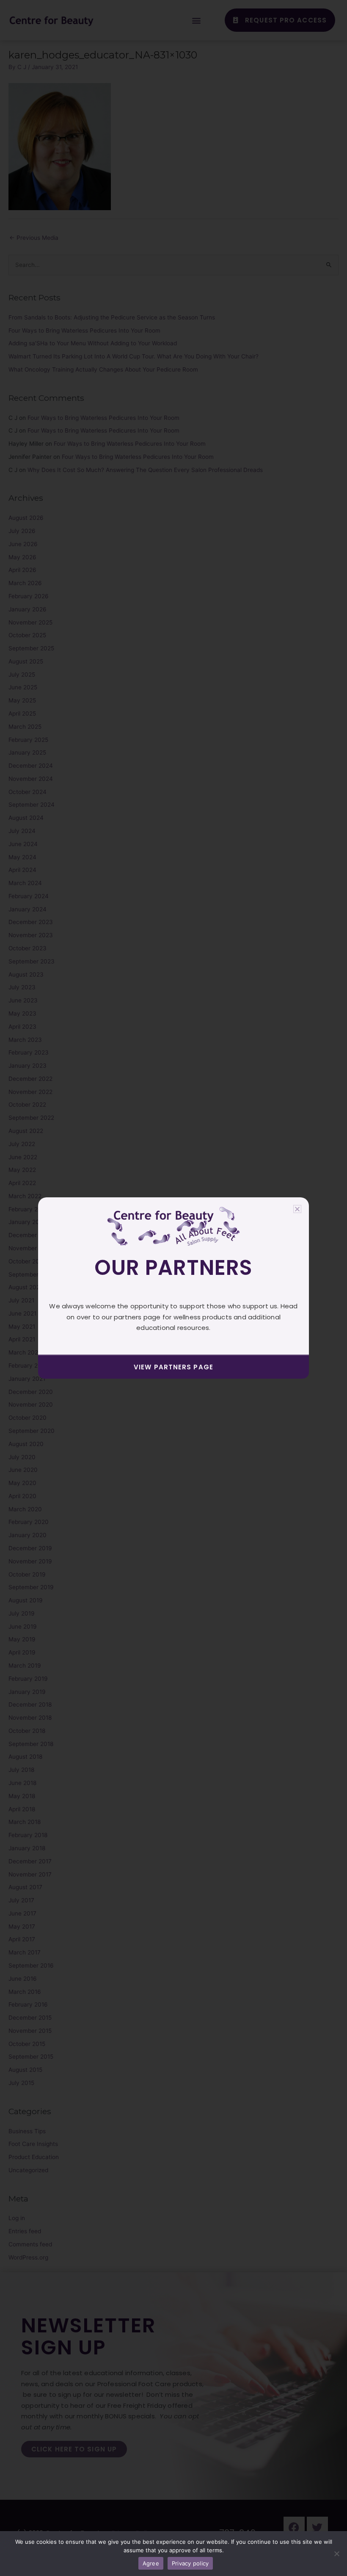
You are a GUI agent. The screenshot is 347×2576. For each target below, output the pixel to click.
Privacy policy (190, 2563)
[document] (173, 1288)
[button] (297, 1209)
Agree (151, 2563)
